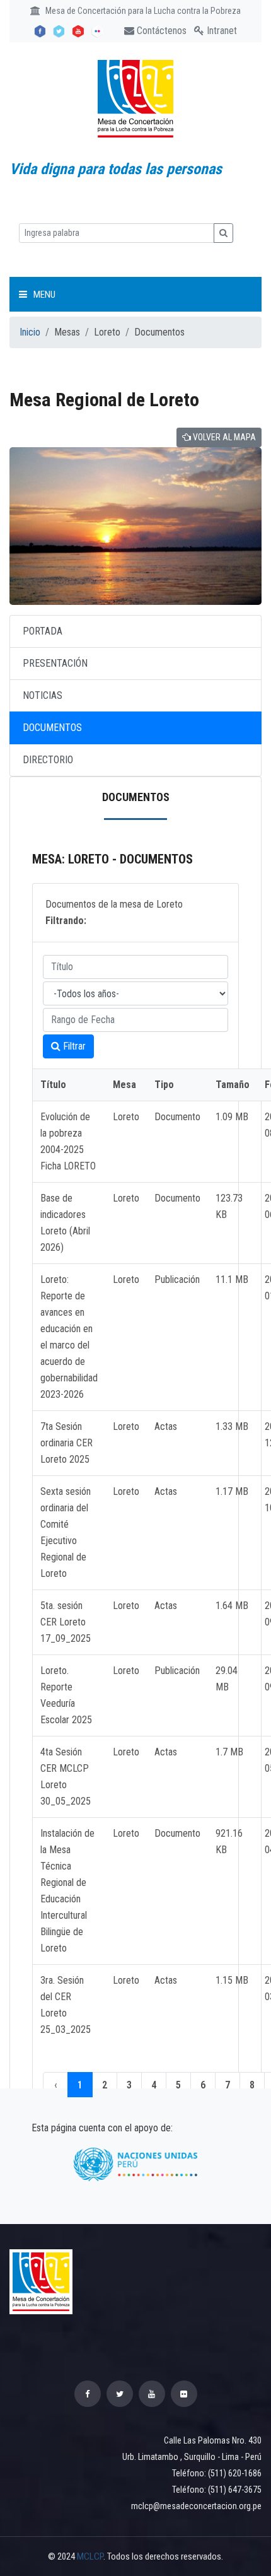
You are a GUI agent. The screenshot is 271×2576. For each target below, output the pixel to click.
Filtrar (73, 1046)
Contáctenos (160, 31)
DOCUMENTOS (52, 728)
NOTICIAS (43, 695)
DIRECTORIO (48, 760)
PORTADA (43, 631)
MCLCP (90, 2556)
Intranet (221, 31)
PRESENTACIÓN (55, 663)
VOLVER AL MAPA (223, 437)
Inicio (30, 332)
